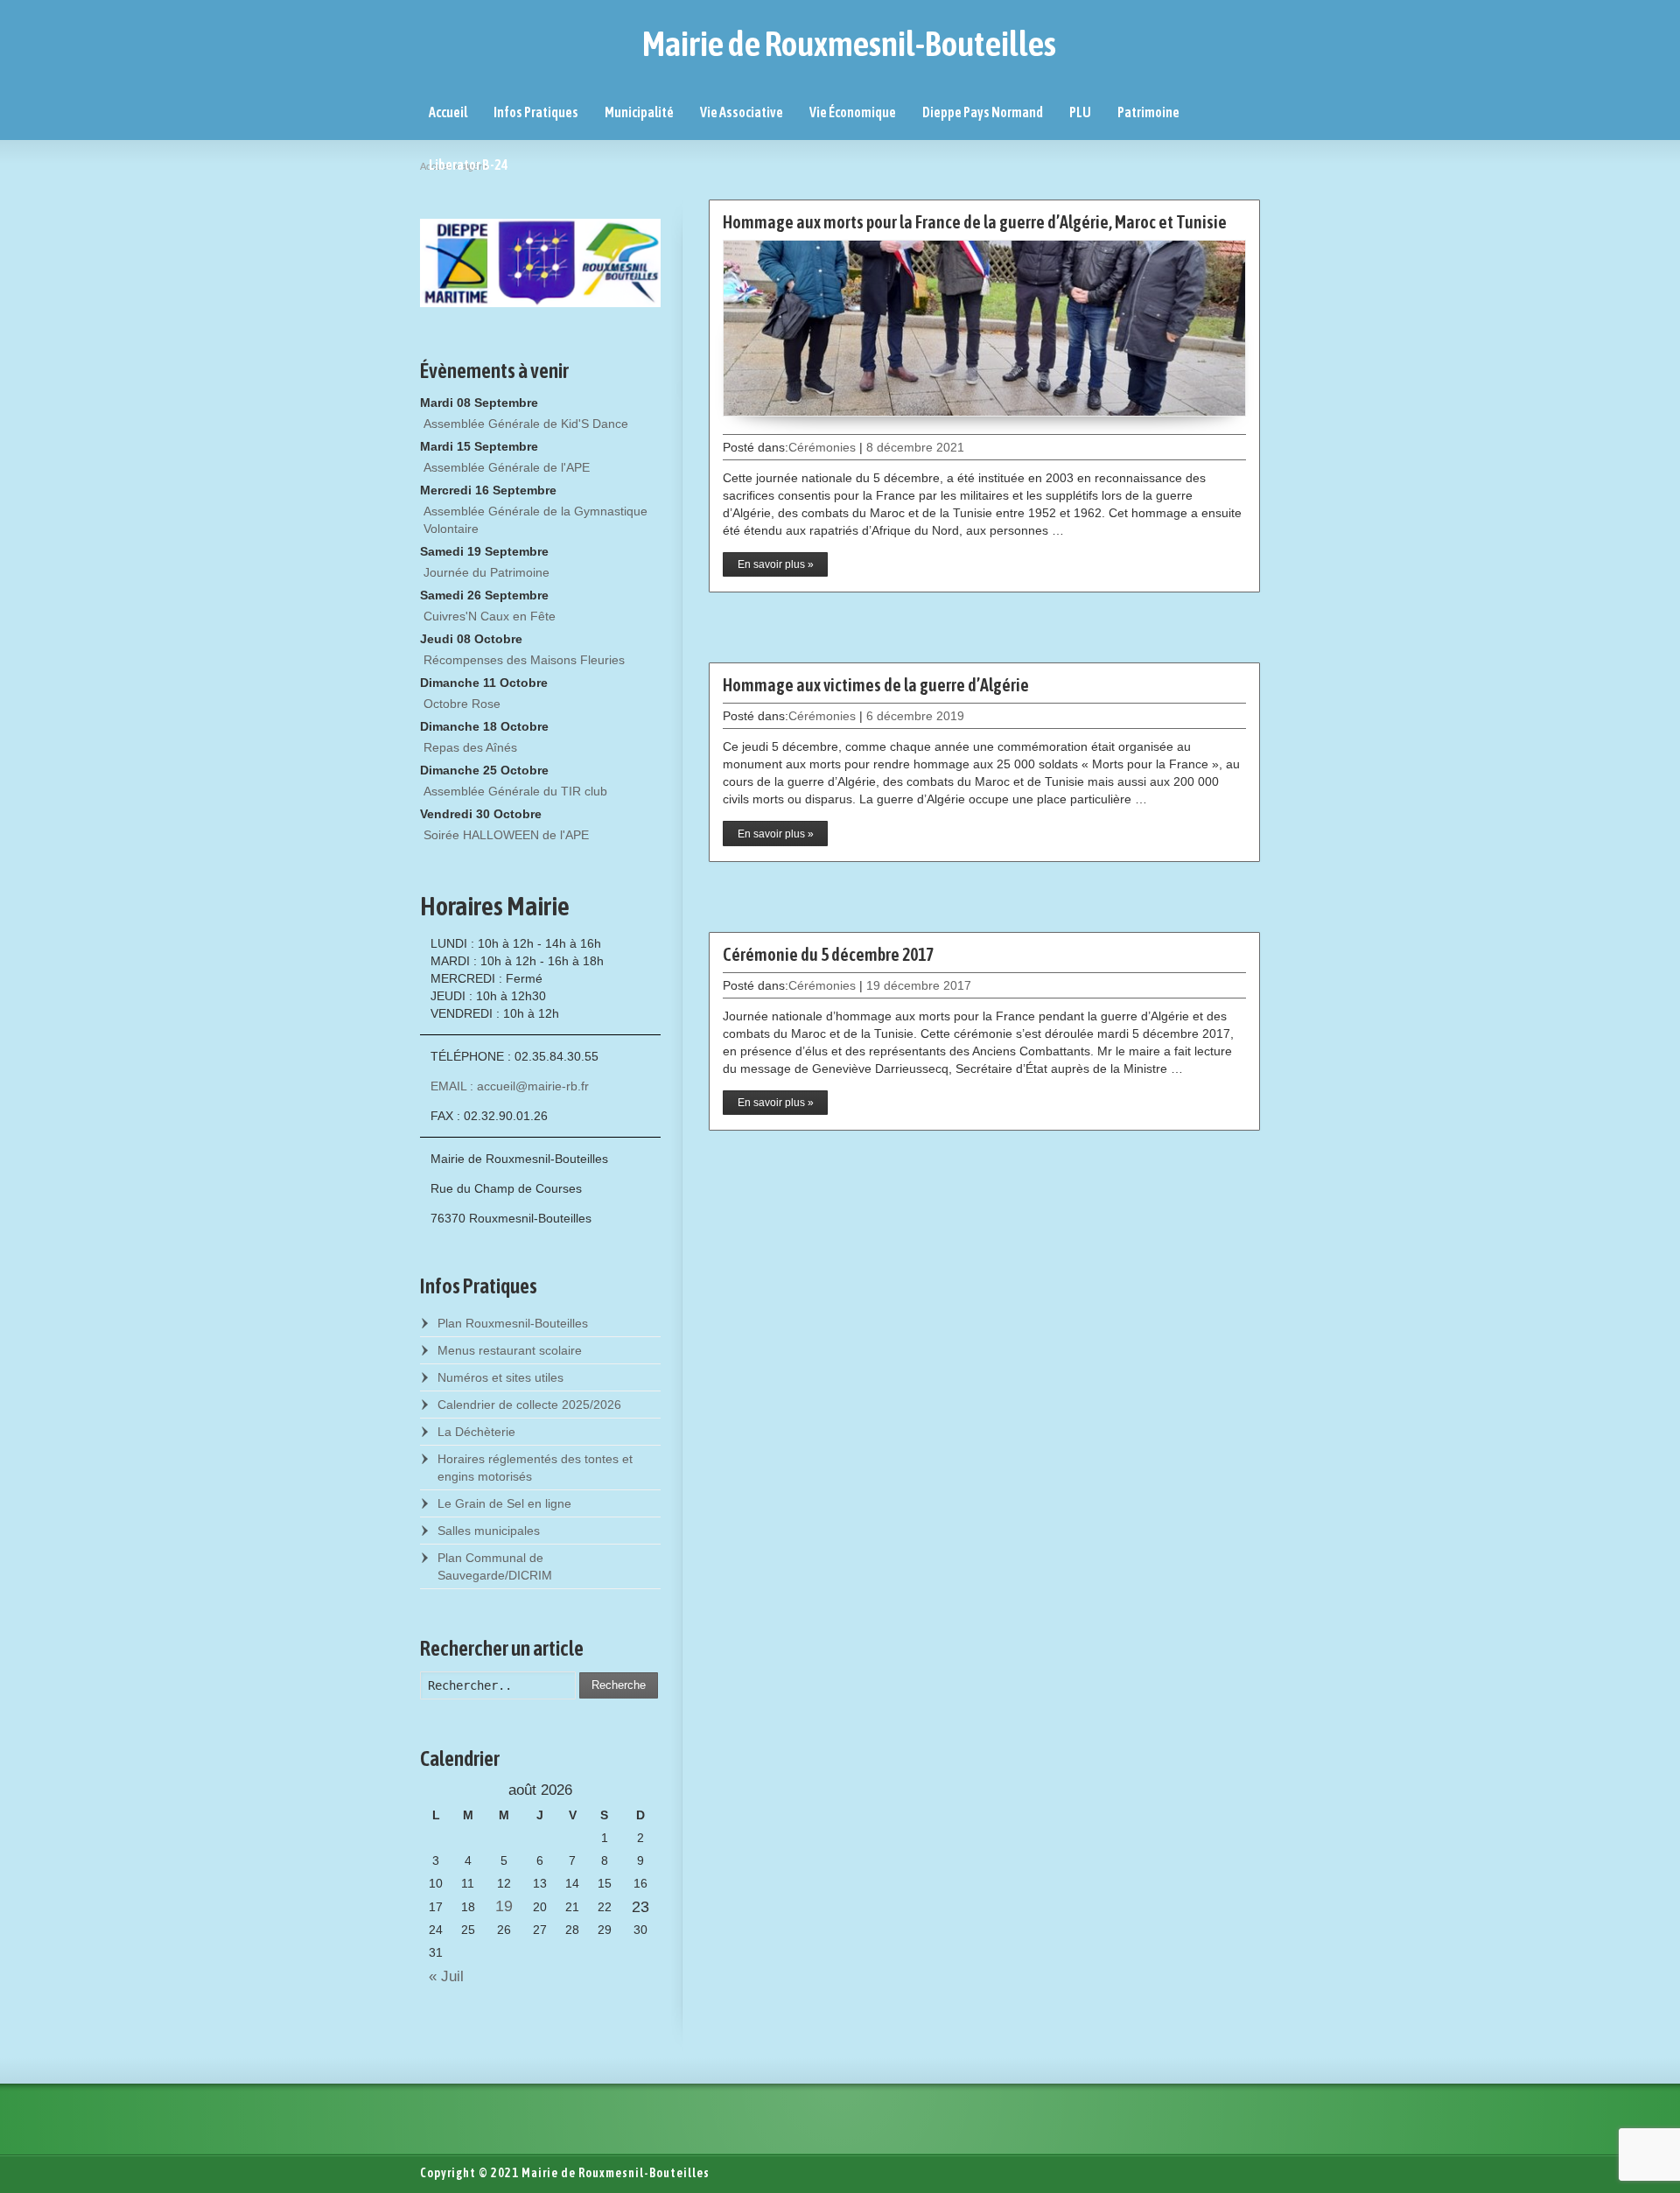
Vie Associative (742, 112)
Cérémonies (822, 447)
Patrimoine (1148, 112)
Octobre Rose (462, 704)
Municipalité (639, 112)
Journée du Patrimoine (486, 572)
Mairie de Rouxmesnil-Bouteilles (849, 44)
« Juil (442, 1976)
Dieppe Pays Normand (983, 112)
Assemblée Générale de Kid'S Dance (526, 424)
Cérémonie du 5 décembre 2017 (828, 954)
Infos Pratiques (536, 112)
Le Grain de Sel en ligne (504, 1503)
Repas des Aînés (470, 747)
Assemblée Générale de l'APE (507, 467)
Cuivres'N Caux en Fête (490, 616)
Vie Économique (853, 112)
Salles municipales (489, 1531)
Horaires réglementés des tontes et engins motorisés (535, 1468)
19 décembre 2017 (919, 985)
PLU (1080, 112)
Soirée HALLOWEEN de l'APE (506, 835)
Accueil (448, 112)
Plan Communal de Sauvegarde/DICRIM (495, 1566)
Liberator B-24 (469, 165)
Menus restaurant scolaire (510, 1350)
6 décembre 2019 (915, 716)
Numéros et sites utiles (500, 1377)
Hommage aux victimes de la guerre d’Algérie (876, 685)
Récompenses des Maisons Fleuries (524, 660)
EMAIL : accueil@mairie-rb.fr (510, 1086)
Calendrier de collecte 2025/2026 (529, 1405)
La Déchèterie (476, 1432)
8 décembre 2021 (915, 447)
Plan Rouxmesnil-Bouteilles (513, 1323)
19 (504, 1906)
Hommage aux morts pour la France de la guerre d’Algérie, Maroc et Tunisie (975, 222)
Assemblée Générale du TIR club (515, 791)
